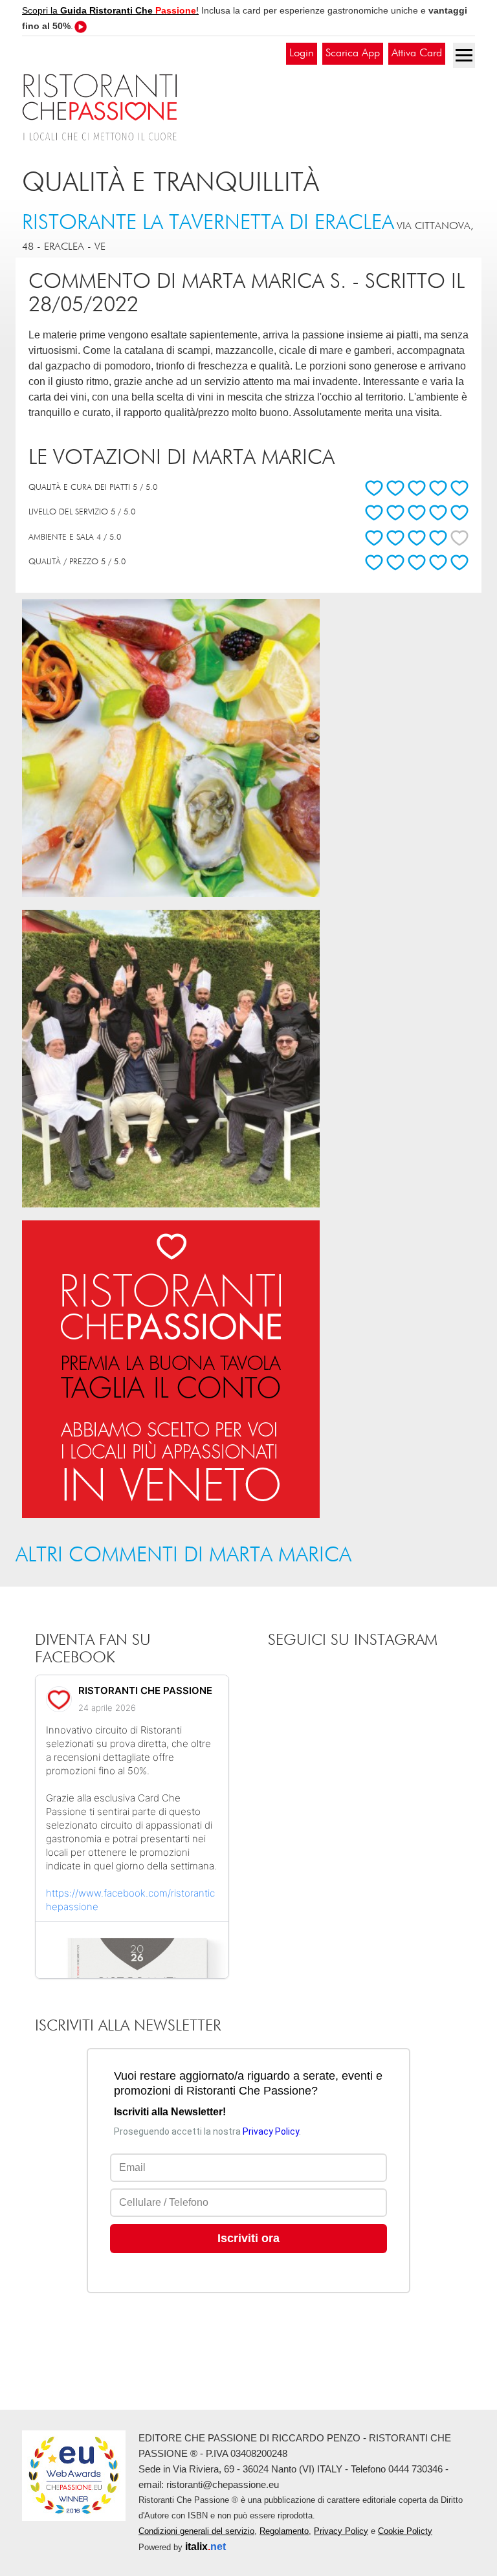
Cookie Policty (405, 2531)
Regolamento (284, 2531)
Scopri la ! (110, 10)
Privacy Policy (341, 2531)
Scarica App (353, 53)
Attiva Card (417, 53)
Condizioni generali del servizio (196, 2531)
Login (302, 53)
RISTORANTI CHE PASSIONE (145, 1690)
